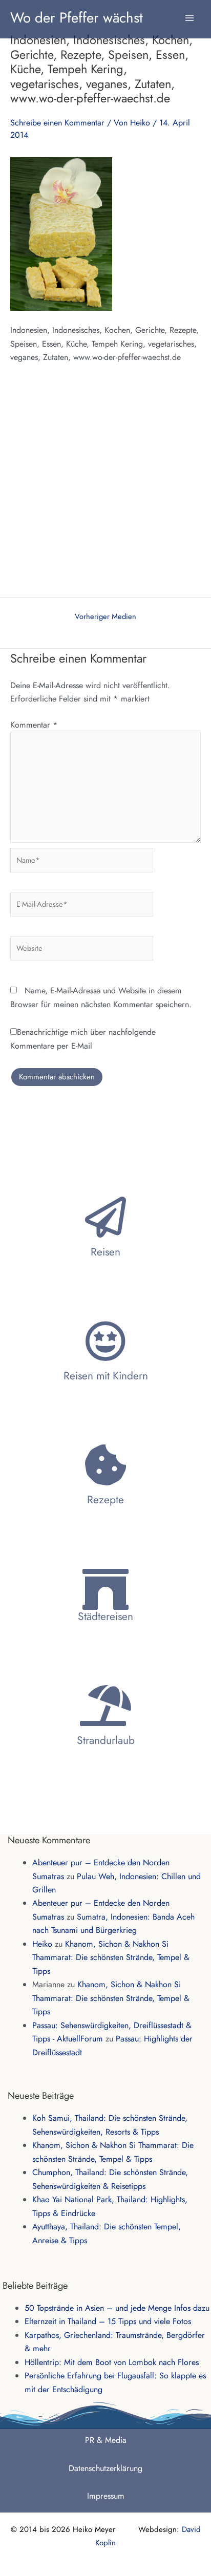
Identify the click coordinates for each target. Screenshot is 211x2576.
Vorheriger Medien (105, 617)
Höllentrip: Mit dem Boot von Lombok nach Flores (112, 2362)
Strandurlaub (106, 1740)
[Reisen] (105, 1217)
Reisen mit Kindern (106, 1376)
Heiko (42, 1944)
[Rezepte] (105, 1465)
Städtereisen (105, 1616)
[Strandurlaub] (105, 1706)
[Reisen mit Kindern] (105, 1341)
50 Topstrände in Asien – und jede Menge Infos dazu (117, 2308)
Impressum (106, 2496)
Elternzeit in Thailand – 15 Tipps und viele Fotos (108, 2321)
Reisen (105, 1252)
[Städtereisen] (105, 1589)
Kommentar (34, 725)
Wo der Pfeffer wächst (77, 17)
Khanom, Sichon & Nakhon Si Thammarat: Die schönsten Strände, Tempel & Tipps (111, 1957)
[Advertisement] (105, 486)
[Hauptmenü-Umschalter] (189, 13)
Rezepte (105, 1500)
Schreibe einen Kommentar (57, 123)
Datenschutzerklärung (105, 2468)
